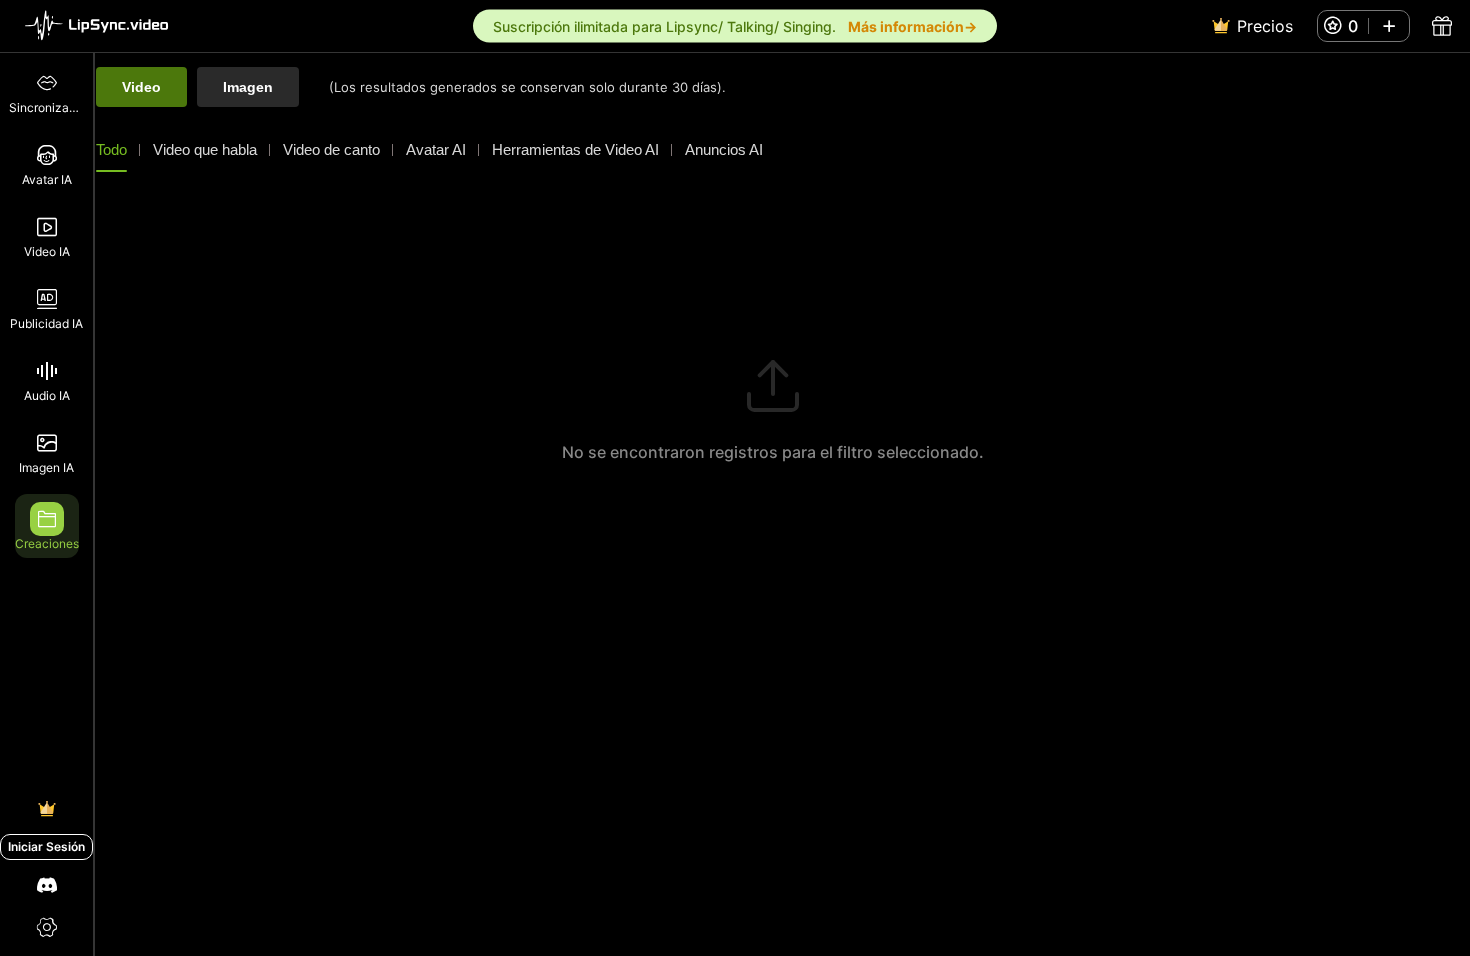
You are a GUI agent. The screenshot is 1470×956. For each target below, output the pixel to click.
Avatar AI (436, 149)
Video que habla (205, 149)
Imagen (248, 87)
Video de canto (331, 149)
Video (141, 87)
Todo (111, 149)
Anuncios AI (724, 149)
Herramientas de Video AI (575, 149)
